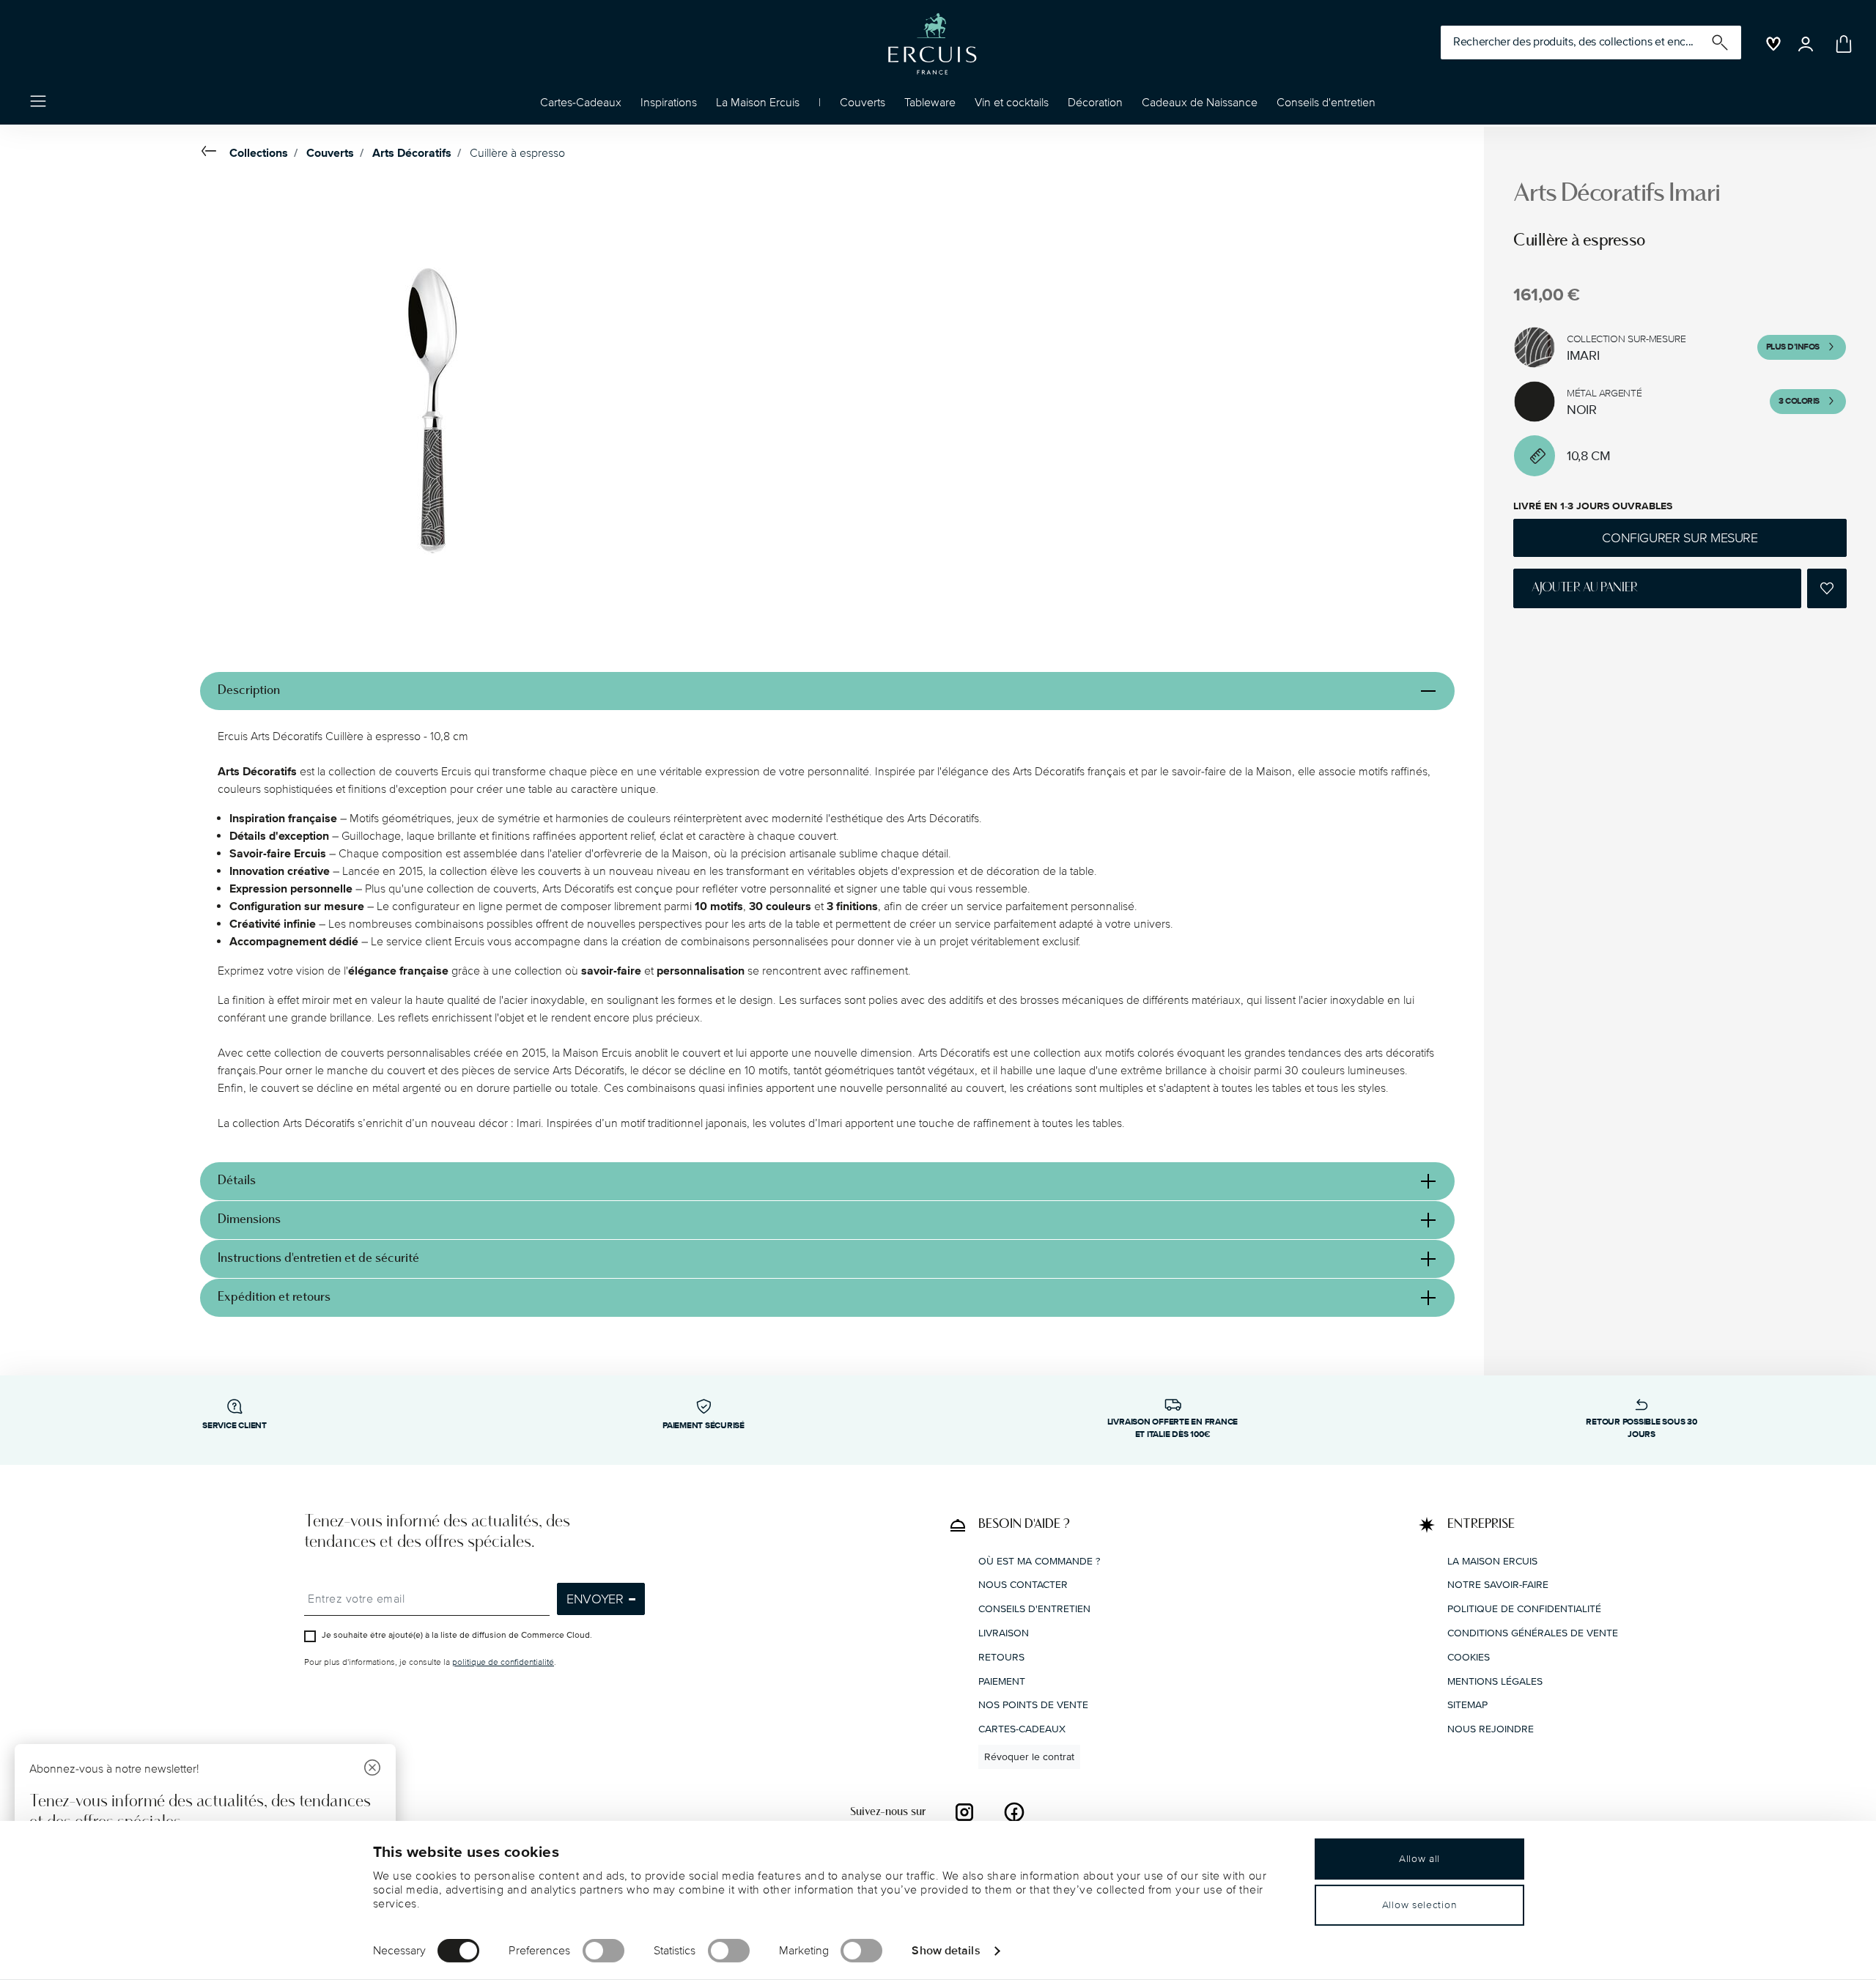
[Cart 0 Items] (1841, 44)
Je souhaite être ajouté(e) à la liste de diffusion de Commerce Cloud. (457, 1635)
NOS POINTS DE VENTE (1033, 1705)
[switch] (603, 1951)
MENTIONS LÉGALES (1495, 1681)
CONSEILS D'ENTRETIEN (1034, 1609)
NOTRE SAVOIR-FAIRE (1498, 1585)
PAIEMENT (1002, 1681)
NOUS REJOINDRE (1491, 1729)
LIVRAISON (1004, 1633)
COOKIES (1469, 1657)
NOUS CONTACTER (1023, 1585)
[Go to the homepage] (932, 44)
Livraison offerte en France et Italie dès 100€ (1173, 1428)
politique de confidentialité (503, 1662)
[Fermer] (372, 1769)
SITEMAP (1467, 1705)
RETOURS (1001, 1657)
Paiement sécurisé (703, 1426)
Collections (259, 153)
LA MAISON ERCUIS (1492, 1561)
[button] (669, 106)
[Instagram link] (964, 1812)
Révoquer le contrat (1029, 1757)
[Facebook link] (1014, 1812)
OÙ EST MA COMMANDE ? (1039, 1561)
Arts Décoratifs (412, 153)
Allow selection (1420, 1905)
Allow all (1419, 1859)
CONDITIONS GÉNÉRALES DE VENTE (1533, 1633)
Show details (946, 1950)
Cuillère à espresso (517, 153)
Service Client (234, 1426)
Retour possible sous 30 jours (1641, 1428)
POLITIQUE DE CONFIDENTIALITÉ (1524, 1609)
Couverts (330, 153)
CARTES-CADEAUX (1022, 1729)
